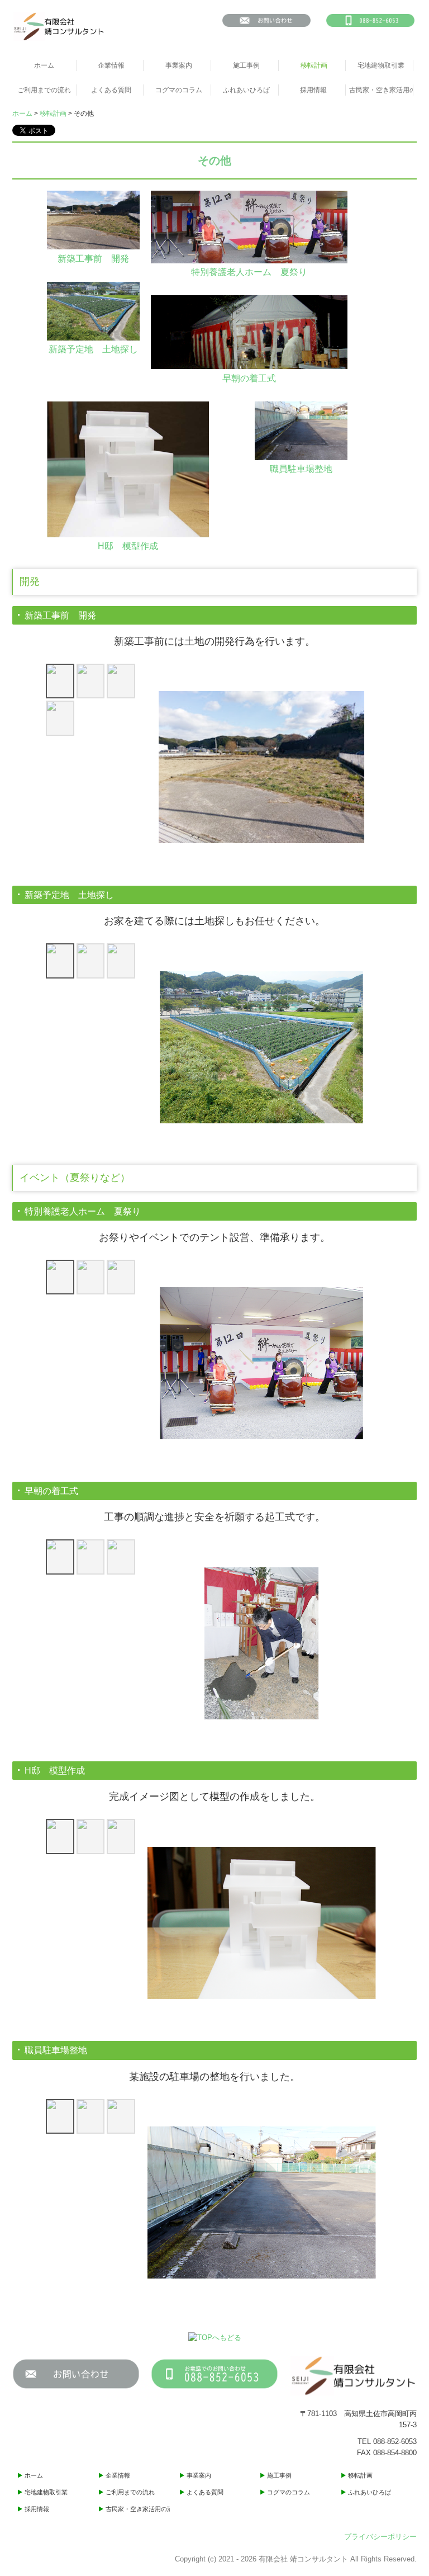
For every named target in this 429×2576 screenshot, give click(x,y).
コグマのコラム (179, 90)
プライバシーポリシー (380, 2537)
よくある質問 (111, 90)
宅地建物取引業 (381, 65)
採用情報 (313, 90)
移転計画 (314, 65)
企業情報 (111, 65)
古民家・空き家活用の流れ (381, 90)
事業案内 (179, 65)
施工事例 (246, 65)
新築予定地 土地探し (93, 349)
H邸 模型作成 (128, 546)
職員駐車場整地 (301, 469)
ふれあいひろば (246, 90)
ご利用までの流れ (44, 90)
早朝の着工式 (249, 378)
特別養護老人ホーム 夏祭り (249, 272)
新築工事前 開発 (93, 259)
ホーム (44, 65)
